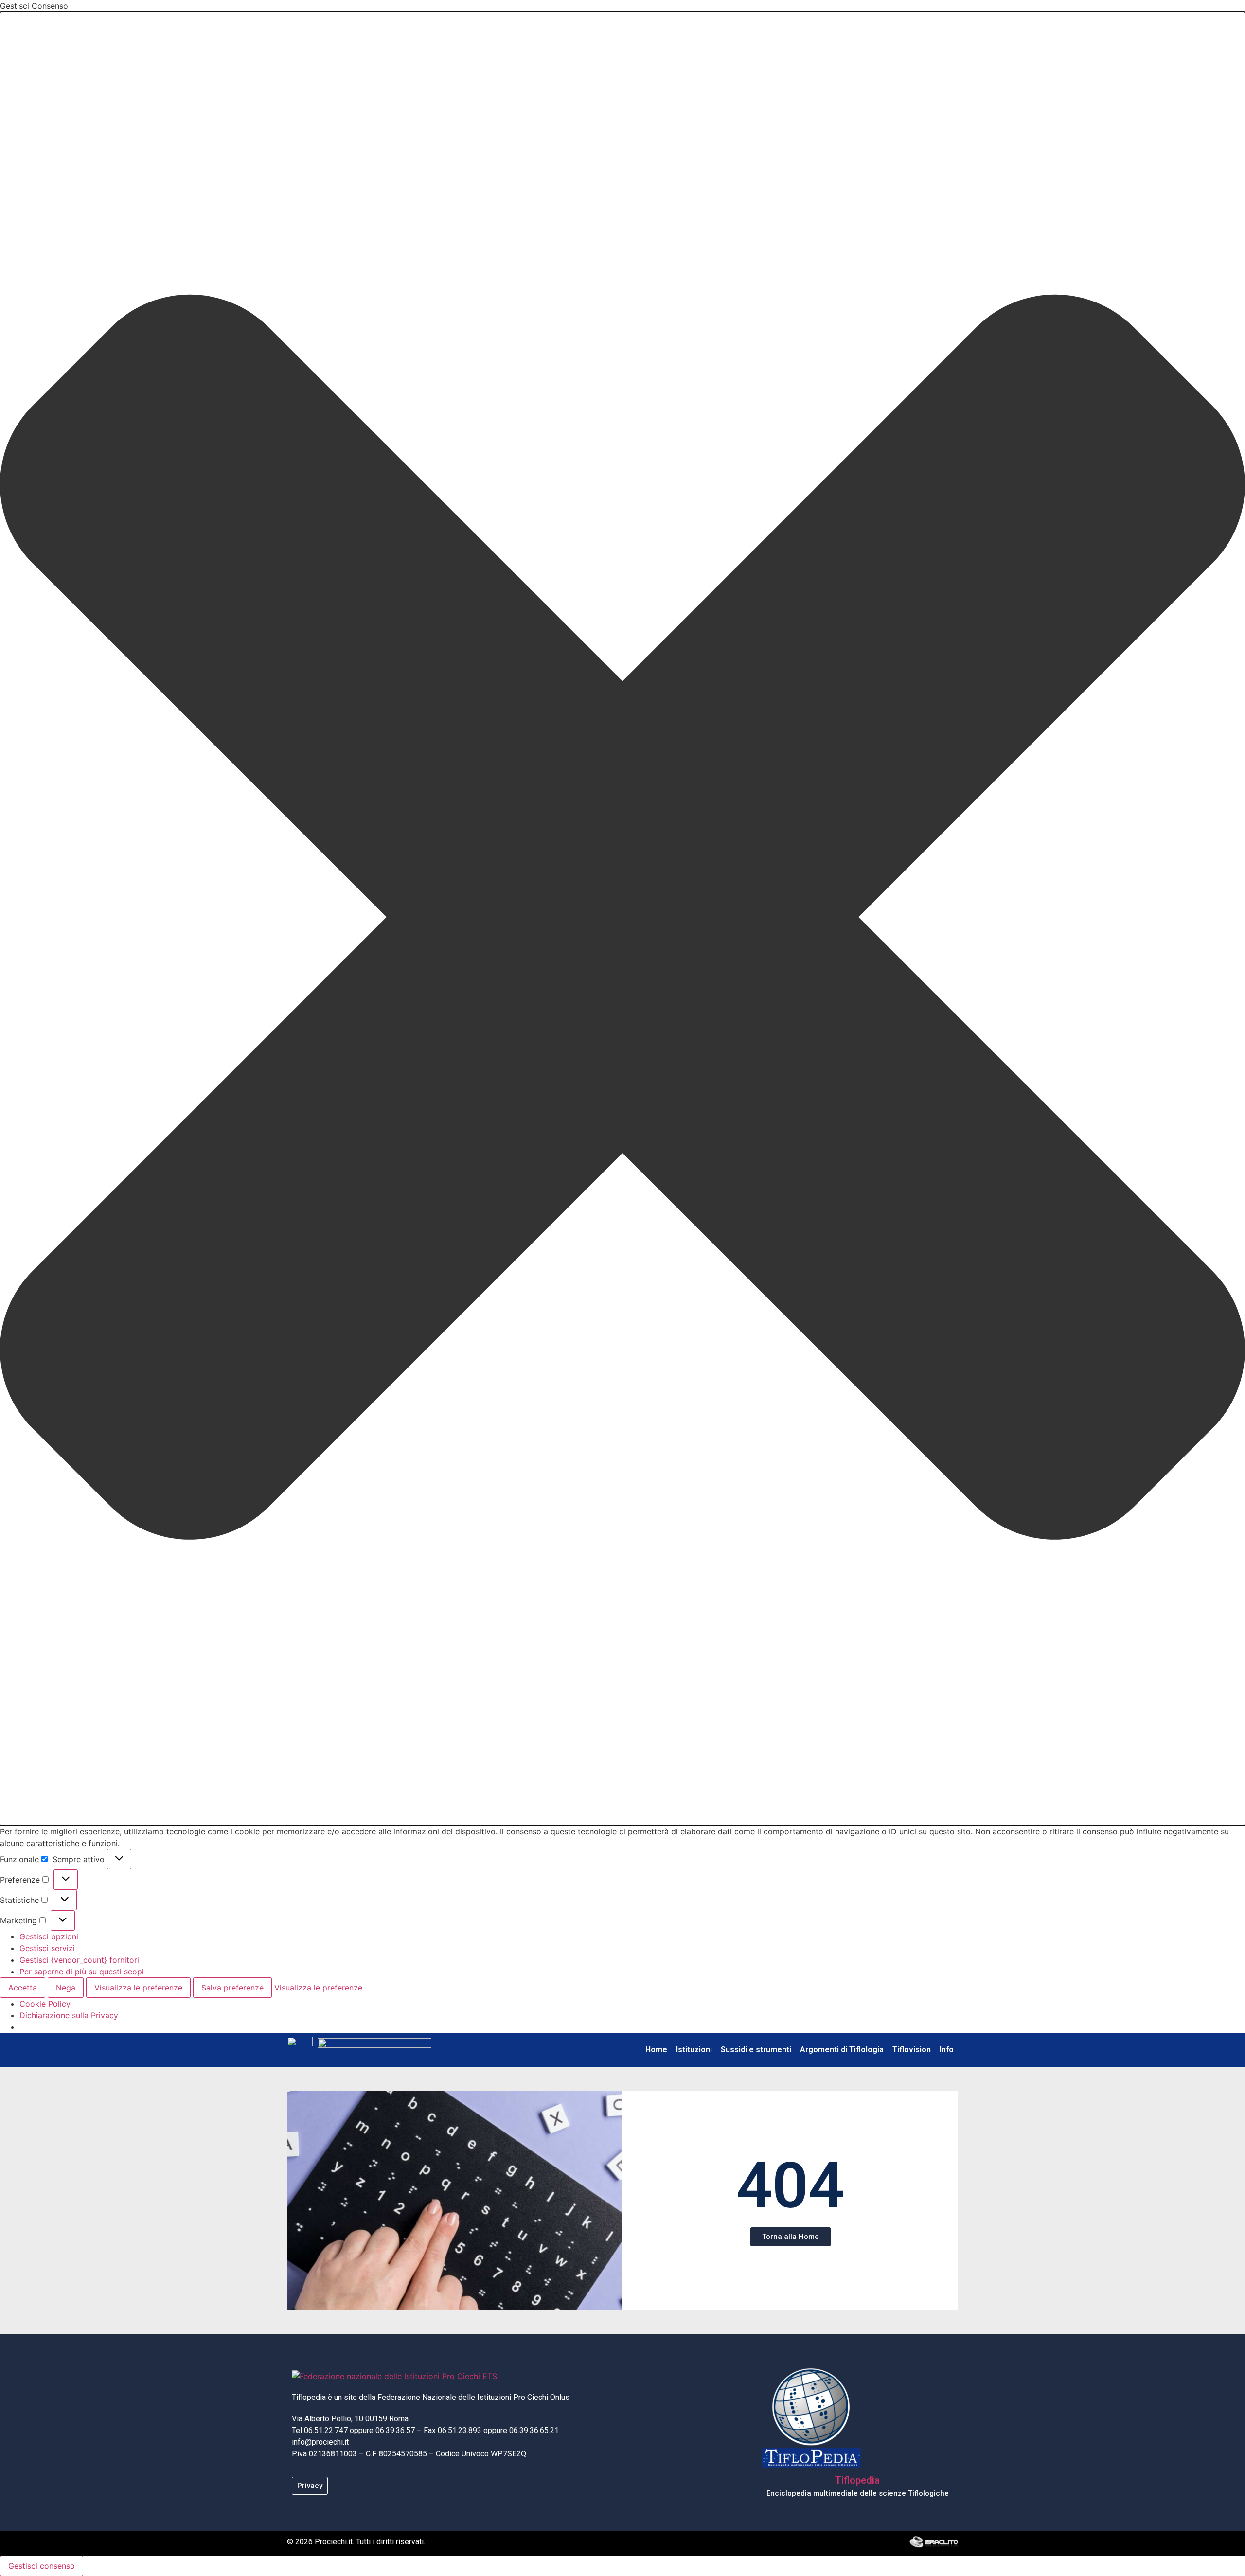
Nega (66, 1988)
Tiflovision (912, 2050)
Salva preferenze (232, 1988)
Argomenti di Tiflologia (842, 2050)
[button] (622, 919)
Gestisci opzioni (49, 1936)
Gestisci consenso (42, 2566)
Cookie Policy (45, 2004)
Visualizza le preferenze (138, 1988)
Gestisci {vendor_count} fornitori (79, 1960)
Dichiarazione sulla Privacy (69, 2015)
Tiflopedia (857, 2480)
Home (656, 2050)
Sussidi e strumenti (756, 2050)
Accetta (23, 1988)
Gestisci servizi (47, 1948)
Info (947, 2050)
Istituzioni (694, 2050)
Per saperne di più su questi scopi (82, 1972)
